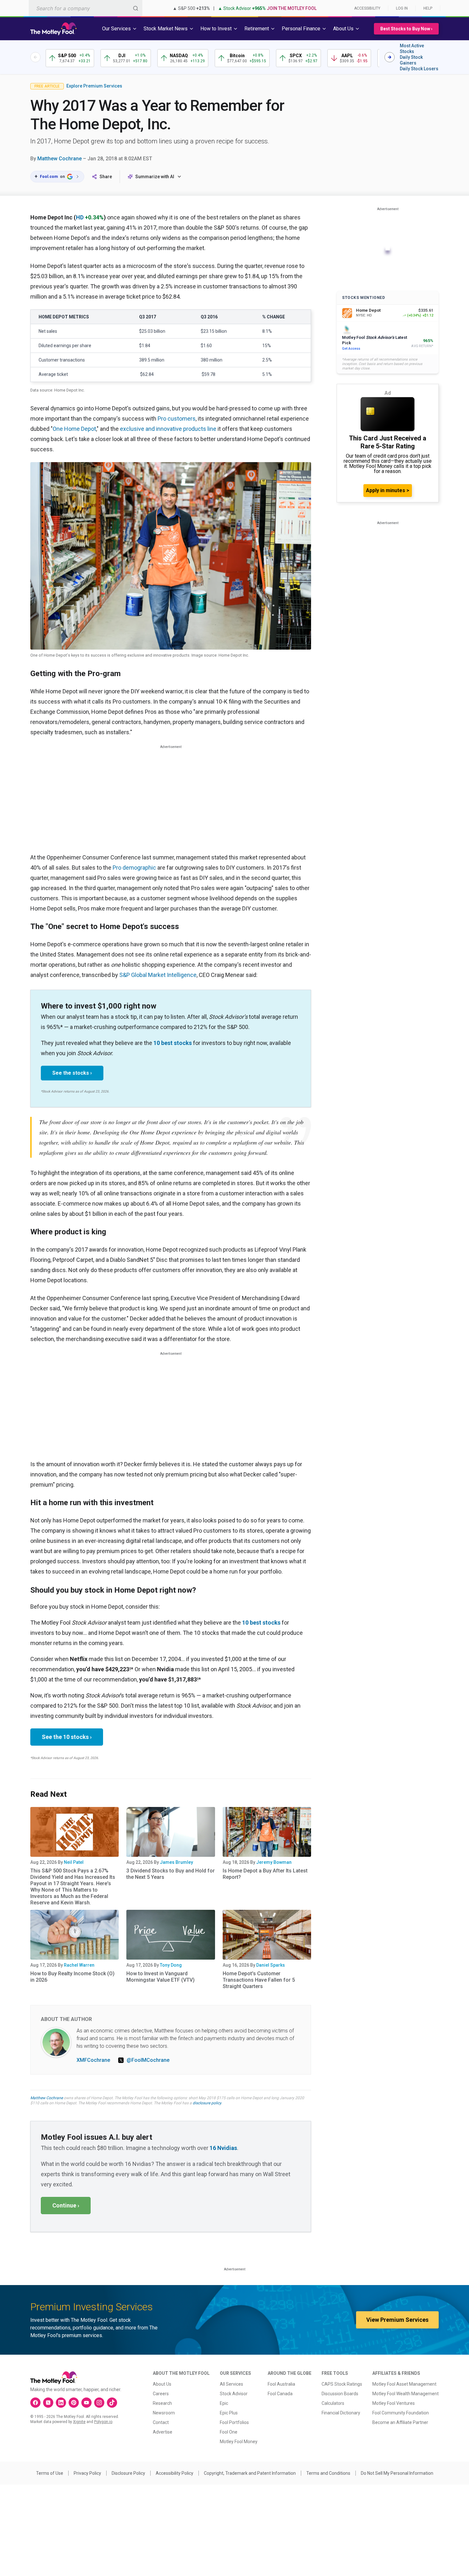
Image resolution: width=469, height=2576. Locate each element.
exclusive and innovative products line (168, 429)
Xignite (79, 2422)
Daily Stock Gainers (411, 60)
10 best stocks (173, 1043)
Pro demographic (134, 868)
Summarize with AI (155, 177)
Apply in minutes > (388, 490)
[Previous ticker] (35, 57)
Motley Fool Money (239, 2442)
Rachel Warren (79, 1965)
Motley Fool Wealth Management (406, 2394)
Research (162, 2403)
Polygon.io (103, 2422)
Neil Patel (74, 1862)
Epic (224, 2403)
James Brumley (176, 1862)
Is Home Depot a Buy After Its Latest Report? (265, 1874)
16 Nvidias (223, 2148)
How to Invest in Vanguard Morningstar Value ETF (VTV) (160, 1977)
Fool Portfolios (234, 2422)
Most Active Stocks (412, 49)
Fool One (229, 2432)
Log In (402, 8)
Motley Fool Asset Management (404, 2384)
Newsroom (164, 2413)
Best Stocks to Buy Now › (406, 29)
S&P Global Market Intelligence (158, 975)
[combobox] (86, 8)
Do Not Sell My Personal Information (397, 2473)
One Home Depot (74, 429)
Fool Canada (280, 2394)
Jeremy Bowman (274, 1862)
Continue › (66, 2205)
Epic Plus (229, 2413)
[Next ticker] (390, 57)
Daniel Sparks (271, 1965)
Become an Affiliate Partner (400, 2422)
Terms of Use (50, 2473)
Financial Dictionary (341, 2413)
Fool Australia (281, 2384)
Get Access (351, 349)
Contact (161, 2422)
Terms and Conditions (328, 2473)
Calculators (333, 2403)
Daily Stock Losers (419, 69)
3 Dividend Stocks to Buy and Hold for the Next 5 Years (171, 1874)
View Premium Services (397, 2320)
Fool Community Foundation (401, 2413)
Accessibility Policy (175, 2473)
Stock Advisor (234, 2394)
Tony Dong (171, 1965)
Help (428, 8)
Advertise (163, 2432)
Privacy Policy (87, 2473)
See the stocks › (72, 1073)
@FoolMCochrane (148, 2060)
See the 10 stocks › (67, 1737)
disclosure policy (207, 2103)
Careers (161, 2394)
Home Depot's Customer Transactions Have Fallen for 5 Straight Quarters (259, 1980)
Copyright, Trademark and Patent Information (250, 2473)
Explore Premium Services (94, 86)
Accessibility (367, 8)
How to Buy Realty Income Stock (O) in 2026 (72, 1977)
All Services (231, 2384)
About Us (162, 2384)
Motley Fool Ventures (394, 2403)
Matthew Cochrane (60, 159)
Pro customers (177, 419)
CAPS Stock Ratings (342, 2384)
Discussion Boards (340, 2394)
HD (80, 217)
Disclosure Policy (128, 2473)
